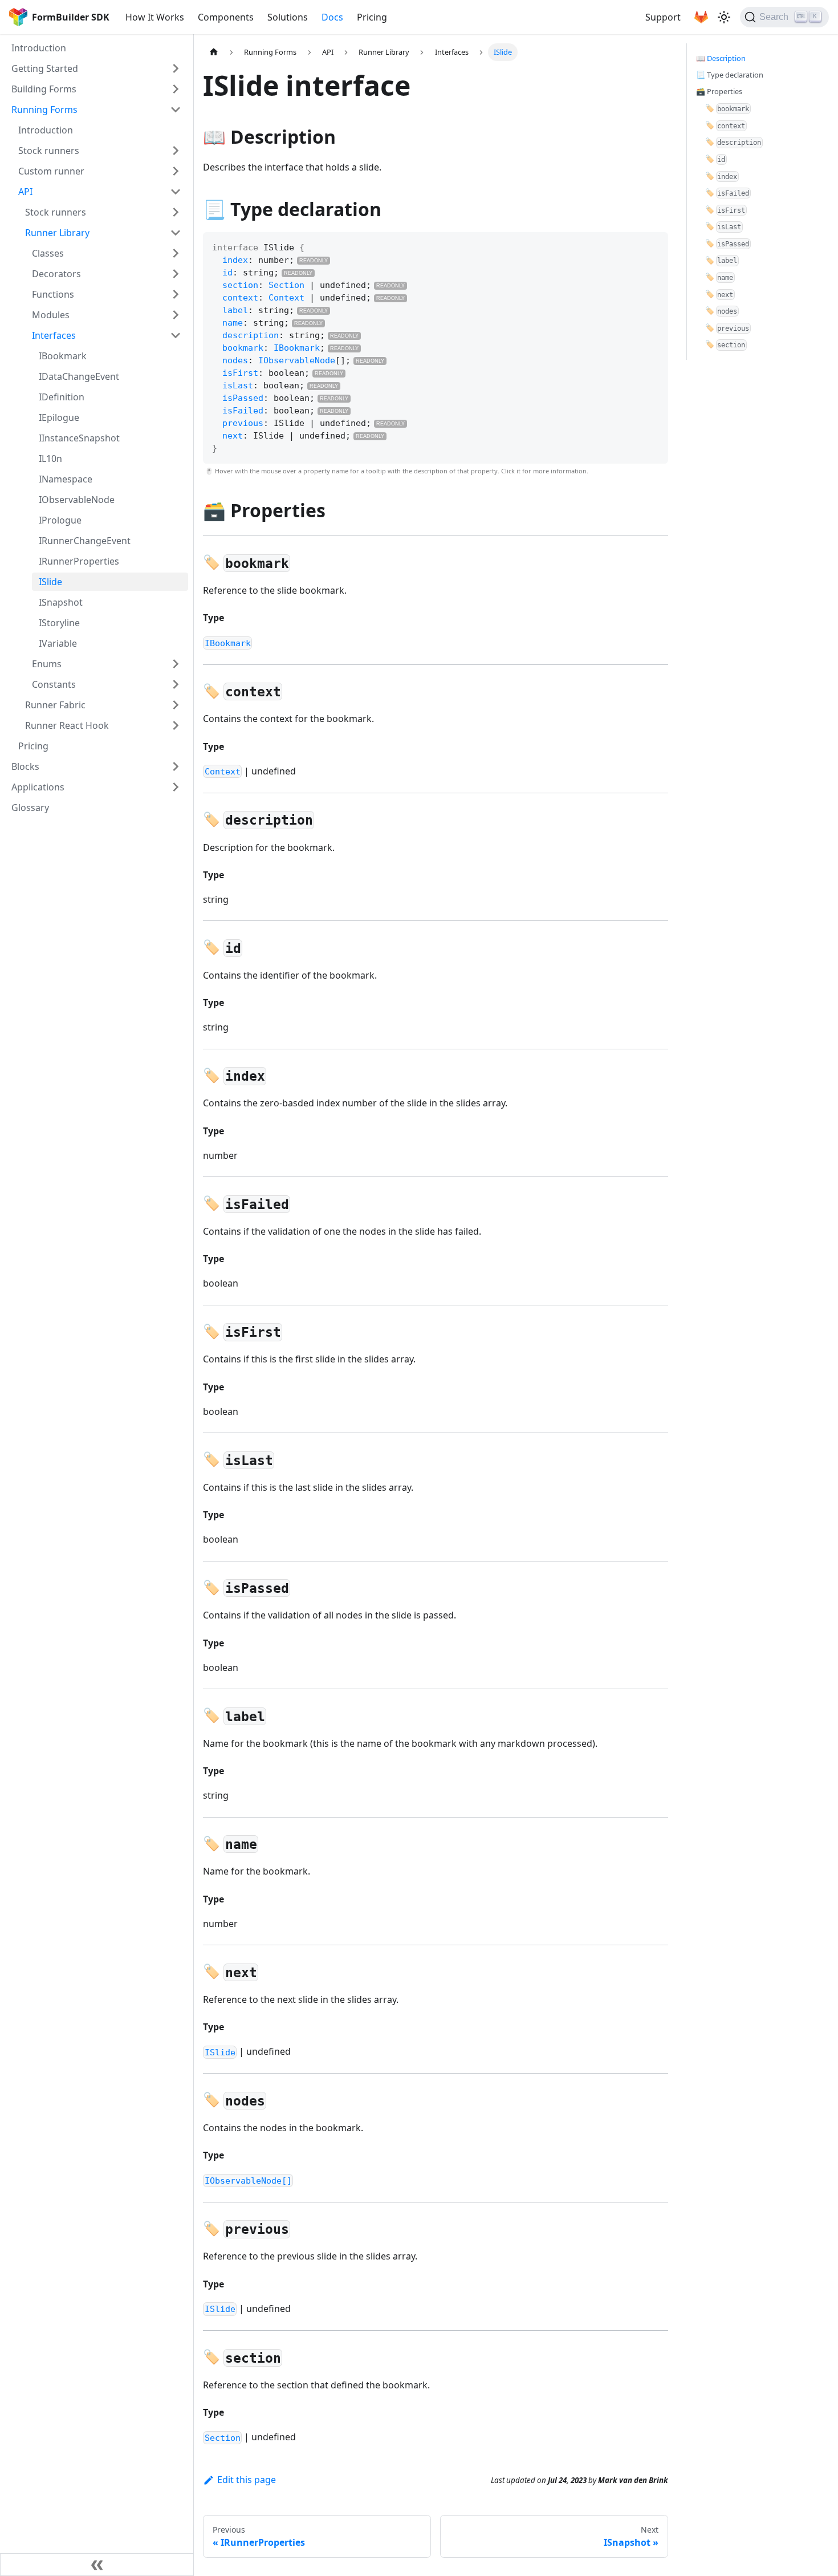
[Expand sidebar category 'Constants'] (176, 684)
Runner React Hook (67, 725)
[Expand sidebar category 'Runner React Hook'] (176, 725)
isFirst (240, 373)
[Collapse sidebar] (97, 2565)
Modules (51, 315)
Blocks (25, 766)
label (235, 310)
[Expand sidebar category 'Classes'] (176, 253)
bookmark (243, 348)
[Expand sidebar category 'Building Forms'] (176, 89)
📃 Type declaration (730, 75)
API (25, 192)
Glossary (30, 808)
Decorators (56, 274)
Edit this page (247, 2480)
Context (286, 298)
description (251, 335)
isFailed (243, 411)
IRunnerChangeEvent (85, 541)
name (233, 323)
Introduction (39, 48)
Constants (54, 684)
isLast (238, 386)
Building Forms (44, 89)
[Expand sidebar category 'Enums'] (176, 664)
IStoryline (59, 623)
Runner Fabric (55, 705)
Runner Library (57, 233)
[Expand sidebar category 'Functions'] (176, 294)
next (233, 436)
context (240, 298)
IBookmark (63, 356)
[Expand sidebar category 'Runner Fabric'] (176, 705)
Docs (332, 17)
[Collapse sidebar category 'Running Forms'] (176, 109)
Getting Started (45, 68)
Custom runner (51, 171)
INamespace (66, 479)
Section (286, 285)
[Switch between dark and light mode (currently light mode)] (724, 17)
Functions (53, 294)
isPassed (243, 398)
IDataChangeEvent (79, 376)
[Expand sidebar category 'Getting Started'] (176, 68)
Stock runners (49, 151)
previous (243, 423)
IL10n (50, 459)
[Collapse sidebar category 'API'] (176, 192)
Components (226, 17)
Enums (47, 664)
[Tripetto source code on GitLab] (701, 17)
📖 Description (721, 58)
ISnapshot (61, 602)
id (227, 273)
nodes (235, 360)
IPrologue (60, 520)
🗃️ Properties (719, 91)
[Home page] (214, 52)
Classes (48, 253)
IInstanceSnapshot (79, 438)
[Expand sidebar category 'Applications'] (176, 787)
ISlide (50, 582)
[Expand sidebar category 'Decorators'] (176, 274)
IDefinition (62, 397)
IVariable (58, 643)
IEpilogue (59, 417)
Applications (38, 787)
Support (663, 17)
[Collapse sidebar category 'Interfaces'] (176, 335)
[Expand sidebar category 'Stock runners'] (176, 151)
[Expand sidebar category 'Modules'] (176, 315)
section (240, 285)
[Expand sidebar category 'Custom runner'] (176, 171)
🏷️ (727, 108)
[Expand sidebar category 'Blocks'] (176, 766)
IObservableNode (77, 500)
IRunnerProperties (79, 561)
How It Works (155, 17)
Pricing (372, 17)
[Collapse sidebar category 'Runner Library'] (176, 233)
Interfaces (54, 335)
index (235, 260)
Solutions (288, 17)
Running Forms (44, 109)
